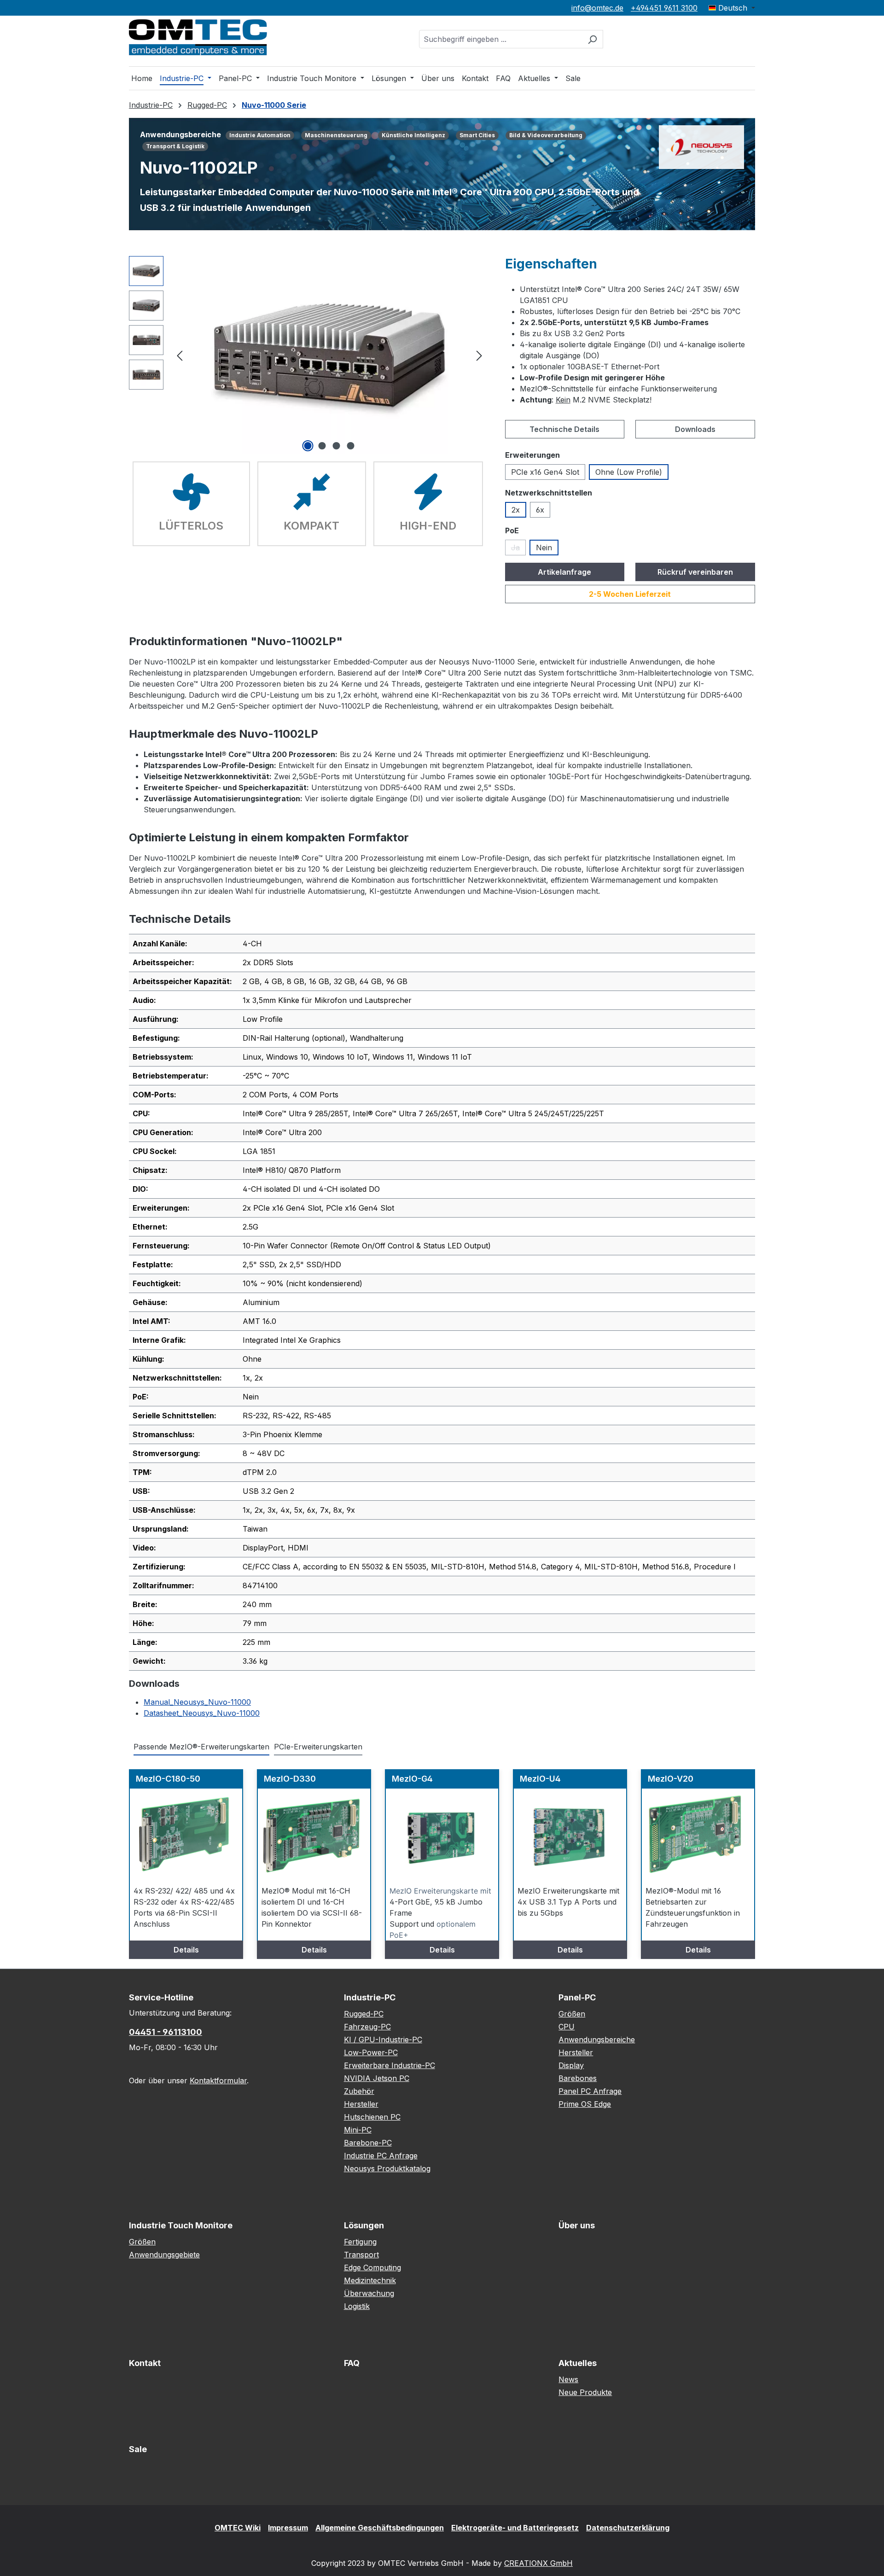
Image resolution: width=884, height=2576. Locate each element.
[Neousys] (701, 146)
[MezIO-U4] (570, 1835)
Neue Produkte (585, 2392)
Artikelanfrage (564, 572)
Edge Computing (372, 2267)
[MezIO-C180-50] (186, 1835)
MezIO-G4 (412, 1779)
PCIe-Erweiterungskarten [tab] (318, 1747)
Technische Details (564, 429)
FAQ (352, 2363)
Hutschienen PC (372, 2117)
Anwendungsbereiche (597, 2040)
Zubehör (359, 2091)
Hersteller (361, 2104)
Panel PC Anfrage (590, 2091)
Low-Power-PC (371, 2052)
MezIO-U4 (540, 1779)
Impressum (288, 2528)
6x (540, 510)
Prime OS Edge (585, 2104)
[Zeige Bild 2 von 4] (322, 446)
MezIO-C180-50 (168, 1779)
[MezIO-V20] (698, 1835)
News (568, 2379)
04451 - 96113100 (166, 2032)
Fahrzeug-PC (367, 2027)
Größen (572, 2014)
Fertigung (360, 2242)
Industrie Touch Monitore (181, 2225)
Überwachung (369, 2293)
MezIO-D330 (290, 1779)
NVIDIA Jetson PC (377, 2078)
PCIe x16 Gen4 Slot (545, 472)
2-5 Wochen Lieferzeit (630, 594)
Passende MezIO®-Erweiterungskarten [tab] (201, 1747)
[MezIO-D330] (314, 1835)
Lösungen (364, 2225)
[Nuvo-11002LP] (329, 355)
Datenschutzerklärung (628, 2528)
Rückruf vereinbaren (695, 572)
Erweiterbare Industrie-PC (390, 2065)
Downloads (695, 429)
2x (516, 510)
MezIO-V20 (671, 1779)
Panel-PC (577, 1997)
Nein (544, 548)
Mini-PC (358, 2130)
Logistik (357, 2306)
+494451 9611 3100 (664, 8)
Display (571, 2065)
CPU (567, 2027)
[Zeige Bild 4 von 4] (351, 446)
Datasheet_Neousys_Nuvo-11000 (202, 1713)
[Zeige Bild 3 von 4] (337, 446)
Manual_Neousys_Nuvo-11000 (197, 1702)
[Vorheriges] (180, 355)
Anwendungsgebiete (164, 2255)
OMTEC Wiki (238, 2528)
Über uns (577, 2225)
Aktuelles (578, 2363)
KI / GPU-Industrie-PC (383, 2040)
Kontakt (145, 2363)
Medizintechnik (370, 2280)
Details (186, 1950)
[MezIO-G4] (442, 1835)
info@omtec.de (597, 8)
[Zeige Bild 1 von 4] (308, 446)
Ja (518, 549)
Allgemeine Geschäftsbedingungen (380, 2528)
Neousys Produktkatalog (387, 2168)
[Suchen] (592, 39)
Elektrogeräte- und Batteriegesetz (515, 2528)
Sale (138, 2449)
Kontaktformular (218, 2081)
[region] (308, 355)
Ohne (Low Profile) (629, 472)
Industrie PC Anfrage (381, 2156)
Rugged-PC (364, 2014)
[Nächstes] (479, 355)
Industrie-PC (370, 1997)
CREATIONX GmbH (538, 2563)
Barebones (578, 2078)
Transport (361, 2255)
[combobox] (500, 39)
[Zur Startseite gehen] (198, 37)
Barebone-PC (368, 2143)
